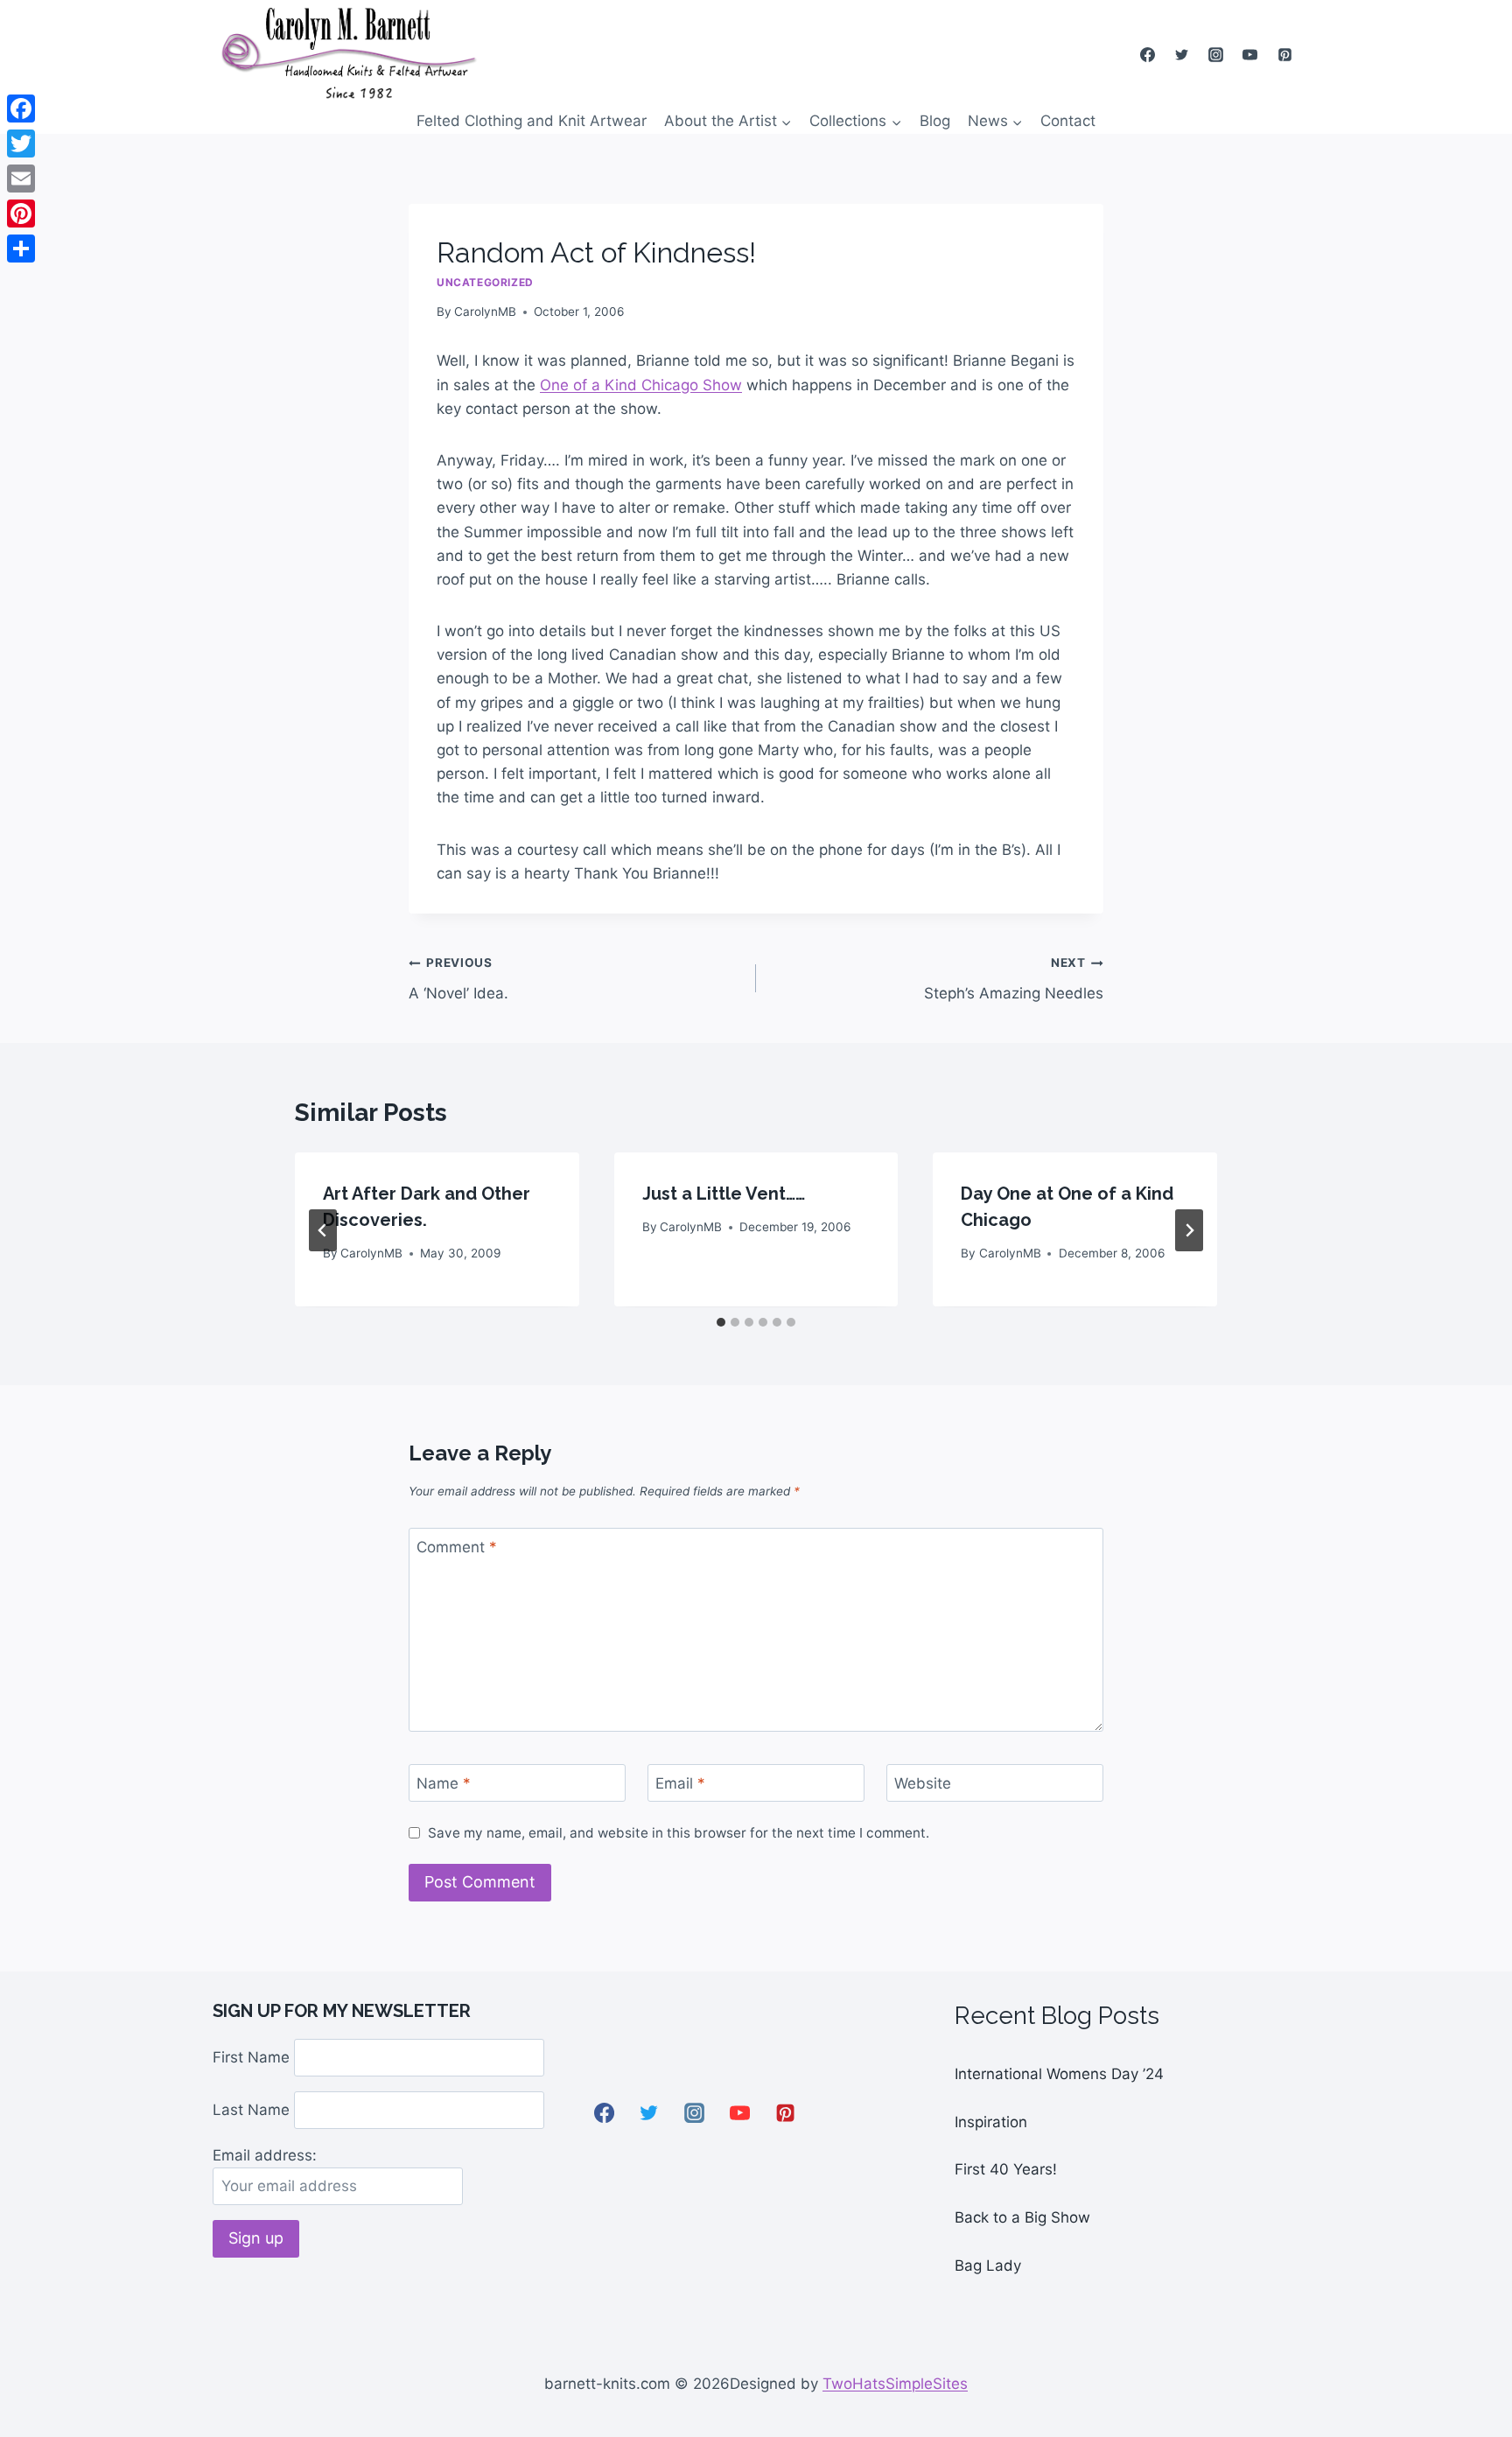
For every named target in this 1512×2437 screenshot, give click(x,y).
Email (680, 1783)
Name (444, 1783)
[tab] (721, 1322)
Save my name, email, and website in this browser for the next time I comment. (679, 1833)
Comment (457, 1547)
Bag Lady (988, 2265)
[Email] (21, 179)
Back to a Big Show (1022, 2217)
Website (923, 1783)
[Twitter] (1182, 54)
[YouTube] (1250, 54)
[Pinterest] (1284, 54)
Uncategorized (485, 282)
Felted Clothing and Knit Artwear (532, 121)
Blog (935, 121)
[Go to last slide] (323, 1230)
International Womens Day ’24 (1059, 2074)
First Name (251, 2057)
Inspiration (991, 2122)
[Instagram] (1216, 54)
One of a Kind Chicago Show (641, 385)
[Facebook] (1148, 54)
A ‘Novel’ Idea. (458, 979)
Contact (1068, 121)
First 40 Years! (1006, 2169)
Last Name (251, 2110)
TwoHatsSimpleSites (895, 2384)
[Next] (1189, 1230)
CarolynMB (485, 312)
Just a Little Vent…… (724, 1194)
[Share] (21, 249)
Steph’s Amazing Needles (1014, 979)
